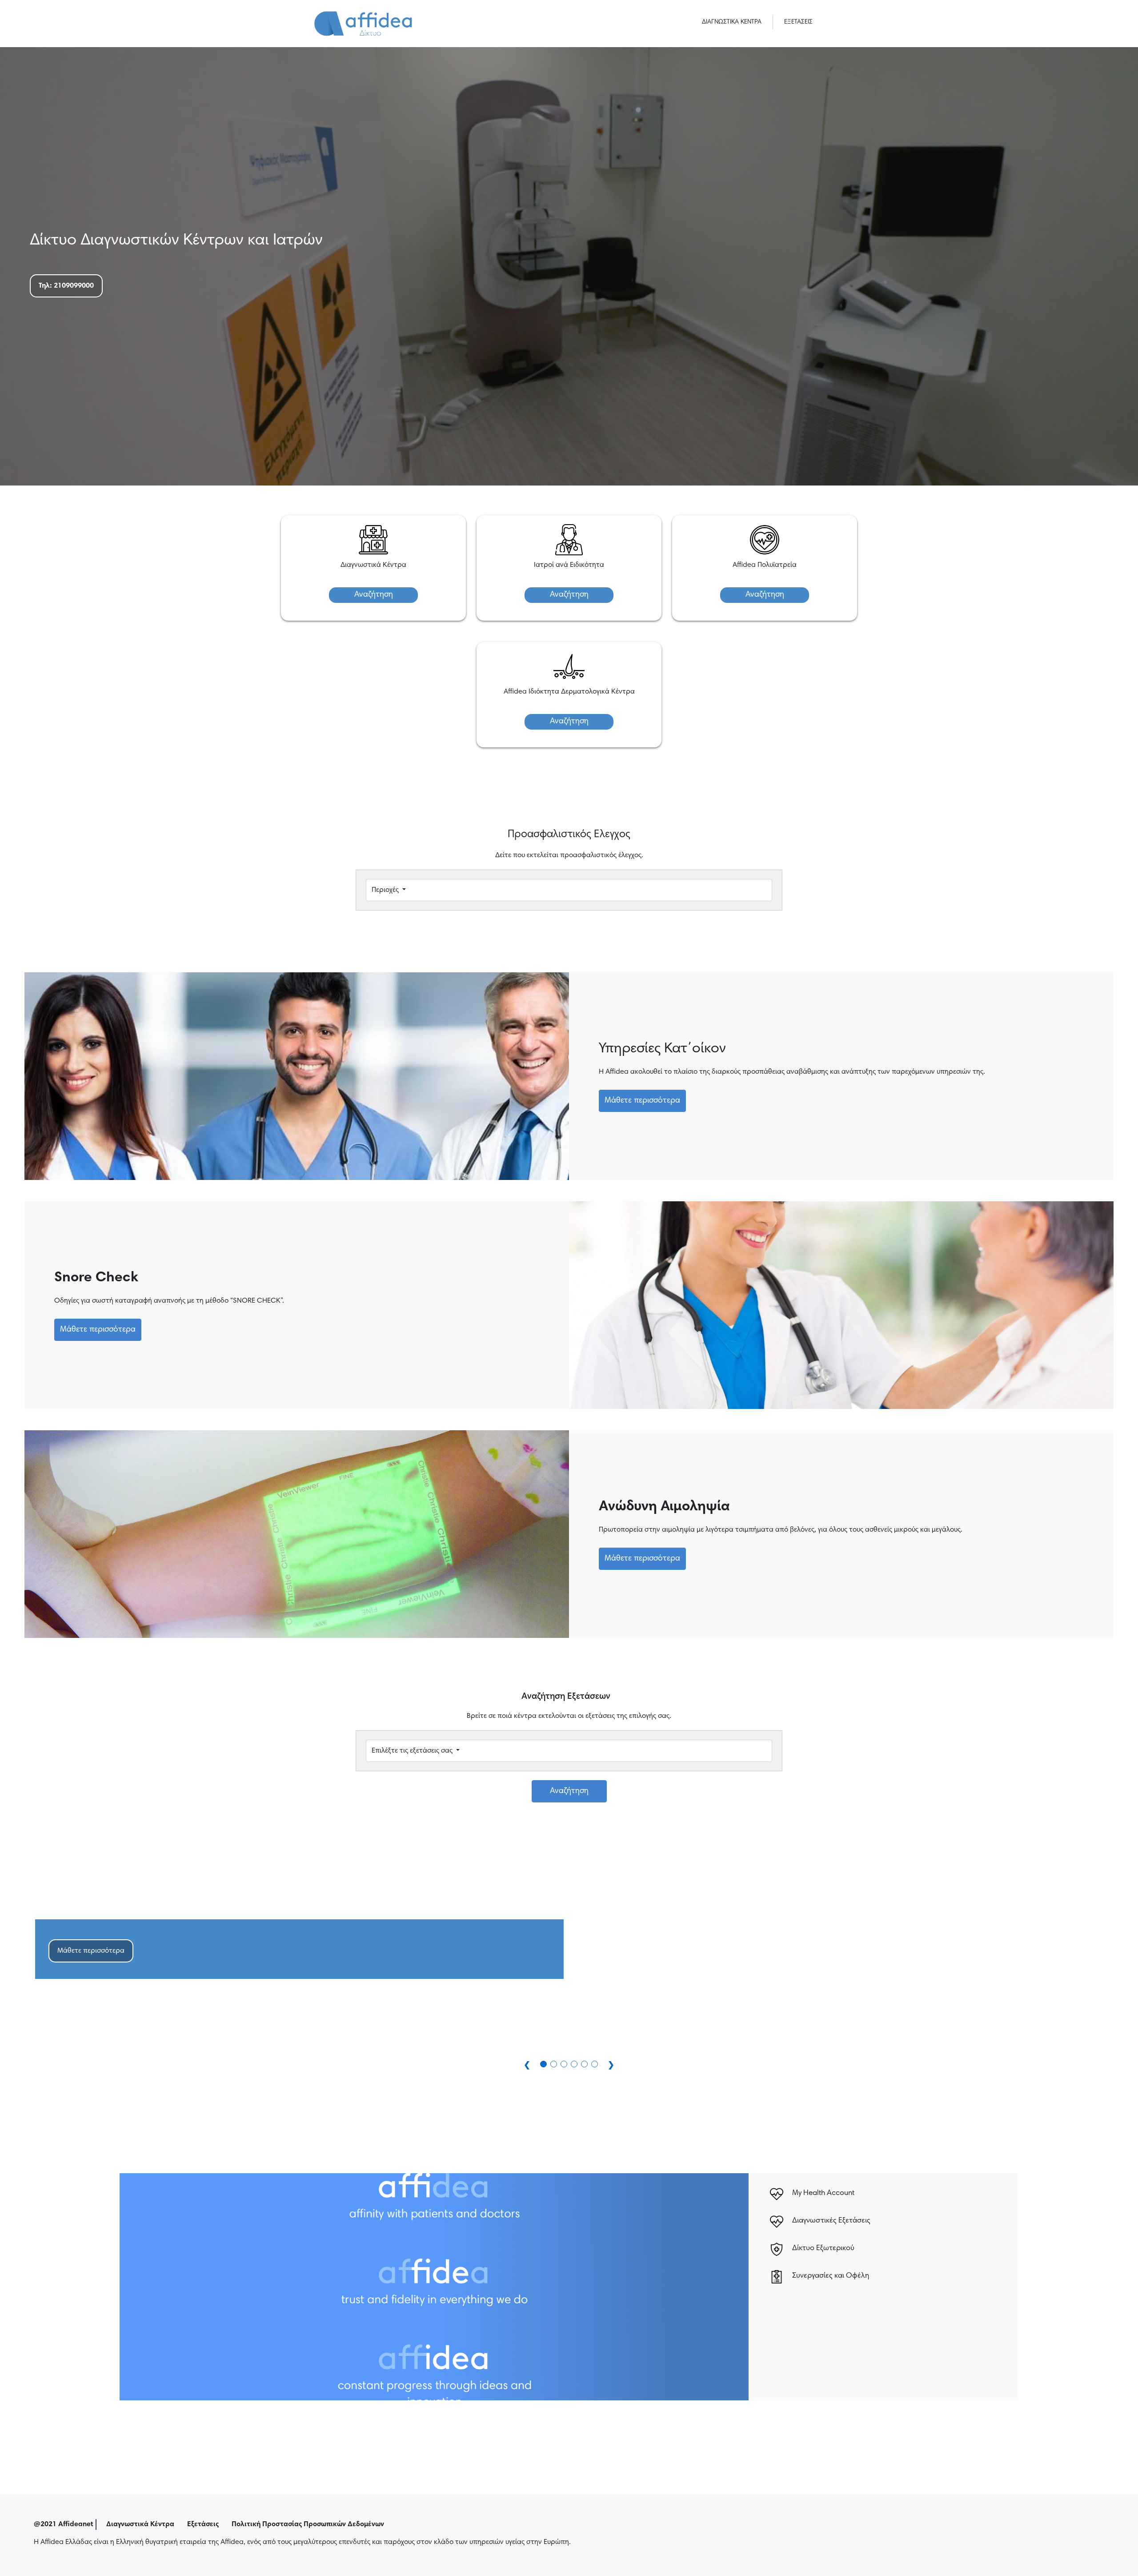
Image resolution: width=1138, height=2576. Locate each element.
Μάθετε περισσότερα (642, 1101)
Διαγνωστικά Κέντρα (140, 2524)
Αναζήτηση (374, 595)
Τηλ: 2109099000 (66, 286)
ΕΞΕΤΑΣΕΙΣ (798, 22)
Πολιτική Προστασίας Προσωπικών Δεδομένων (308, 2524)
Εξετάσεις (203, 2524)
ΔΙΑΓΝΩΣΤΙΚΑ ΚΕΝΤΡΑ (732, 22)
